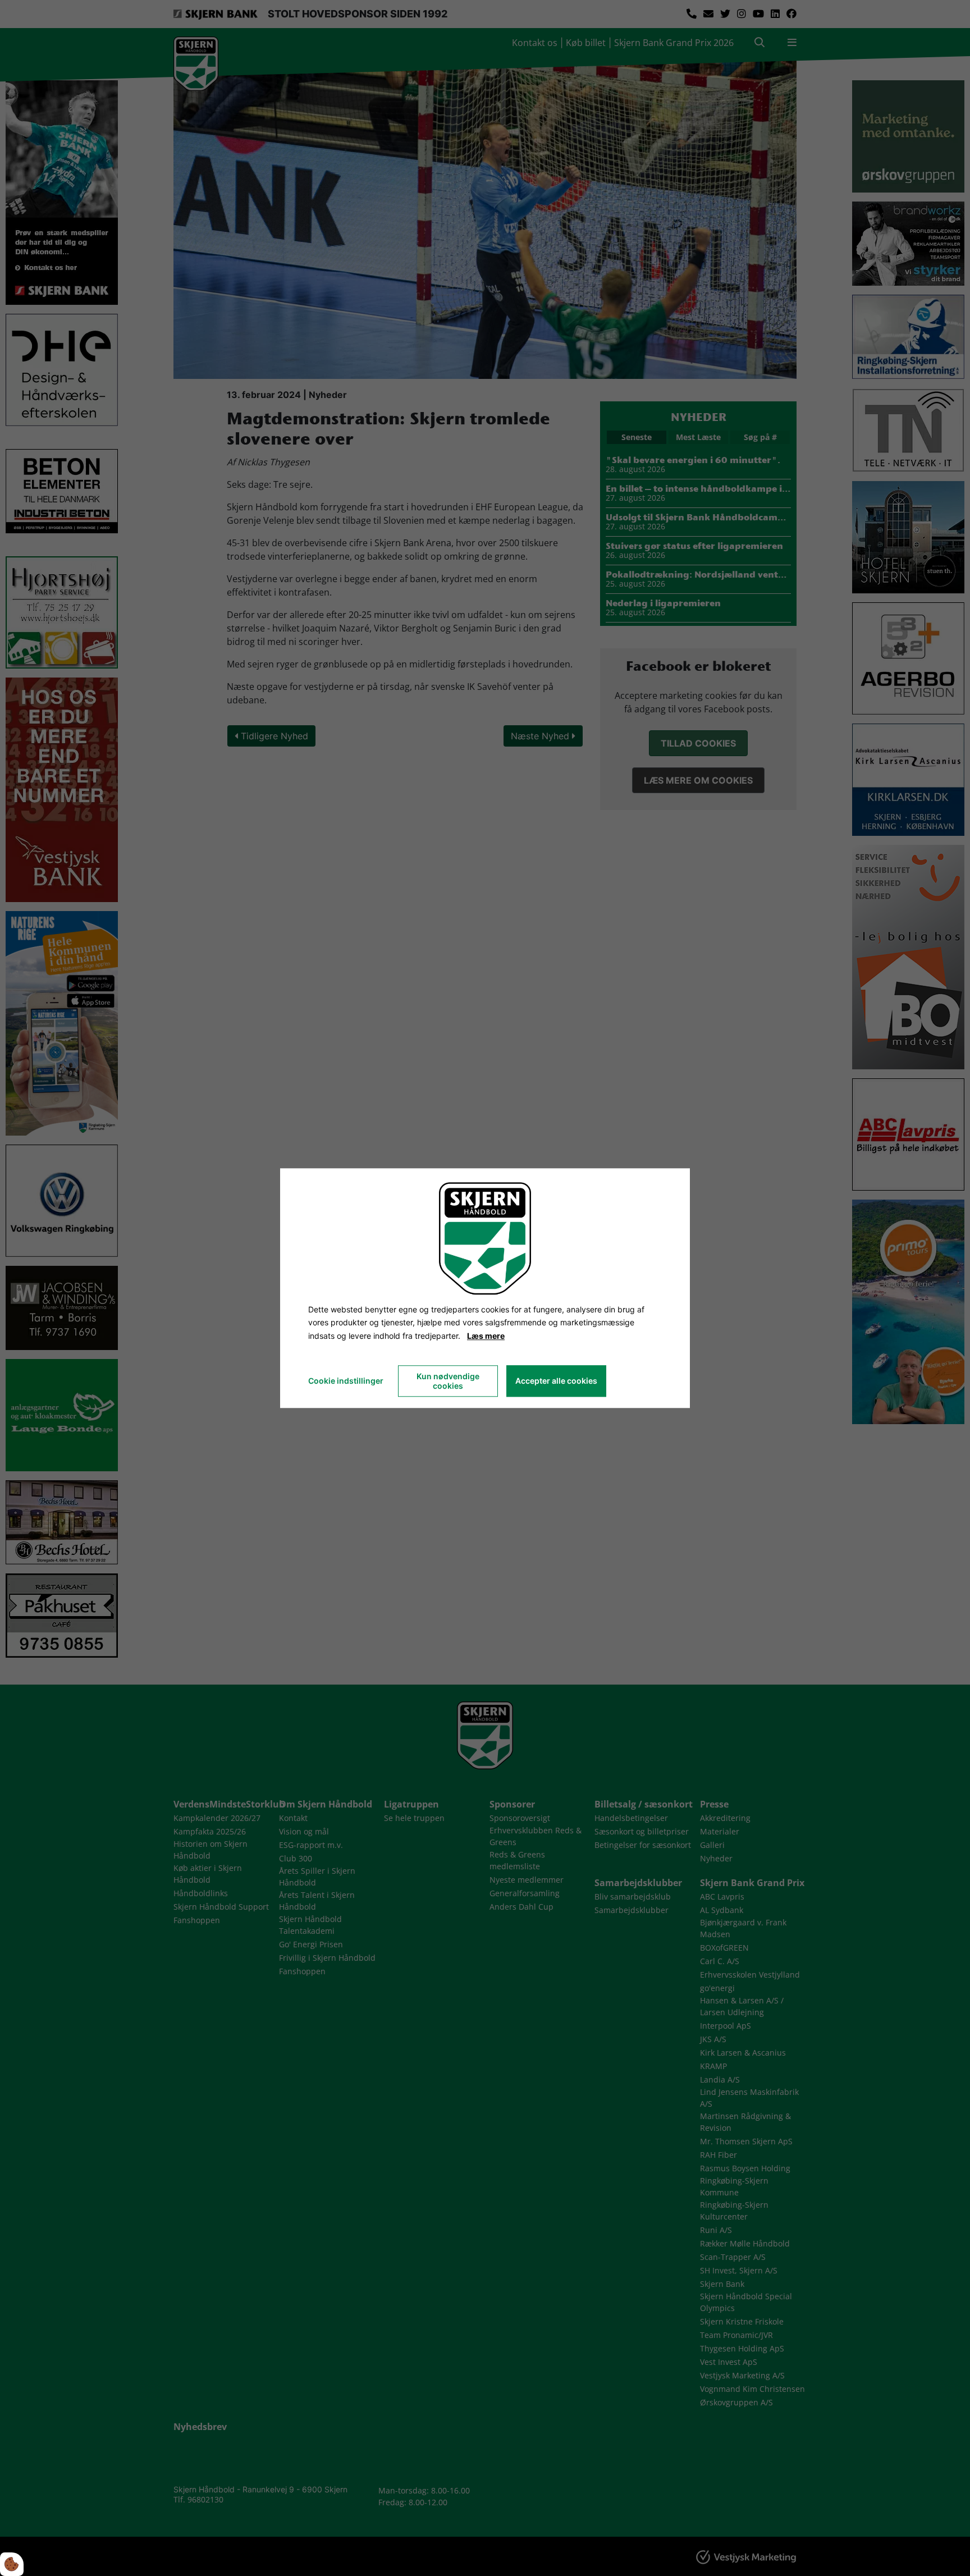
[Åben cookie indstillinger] (12, 2564)
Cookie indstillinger (346, 1381)
